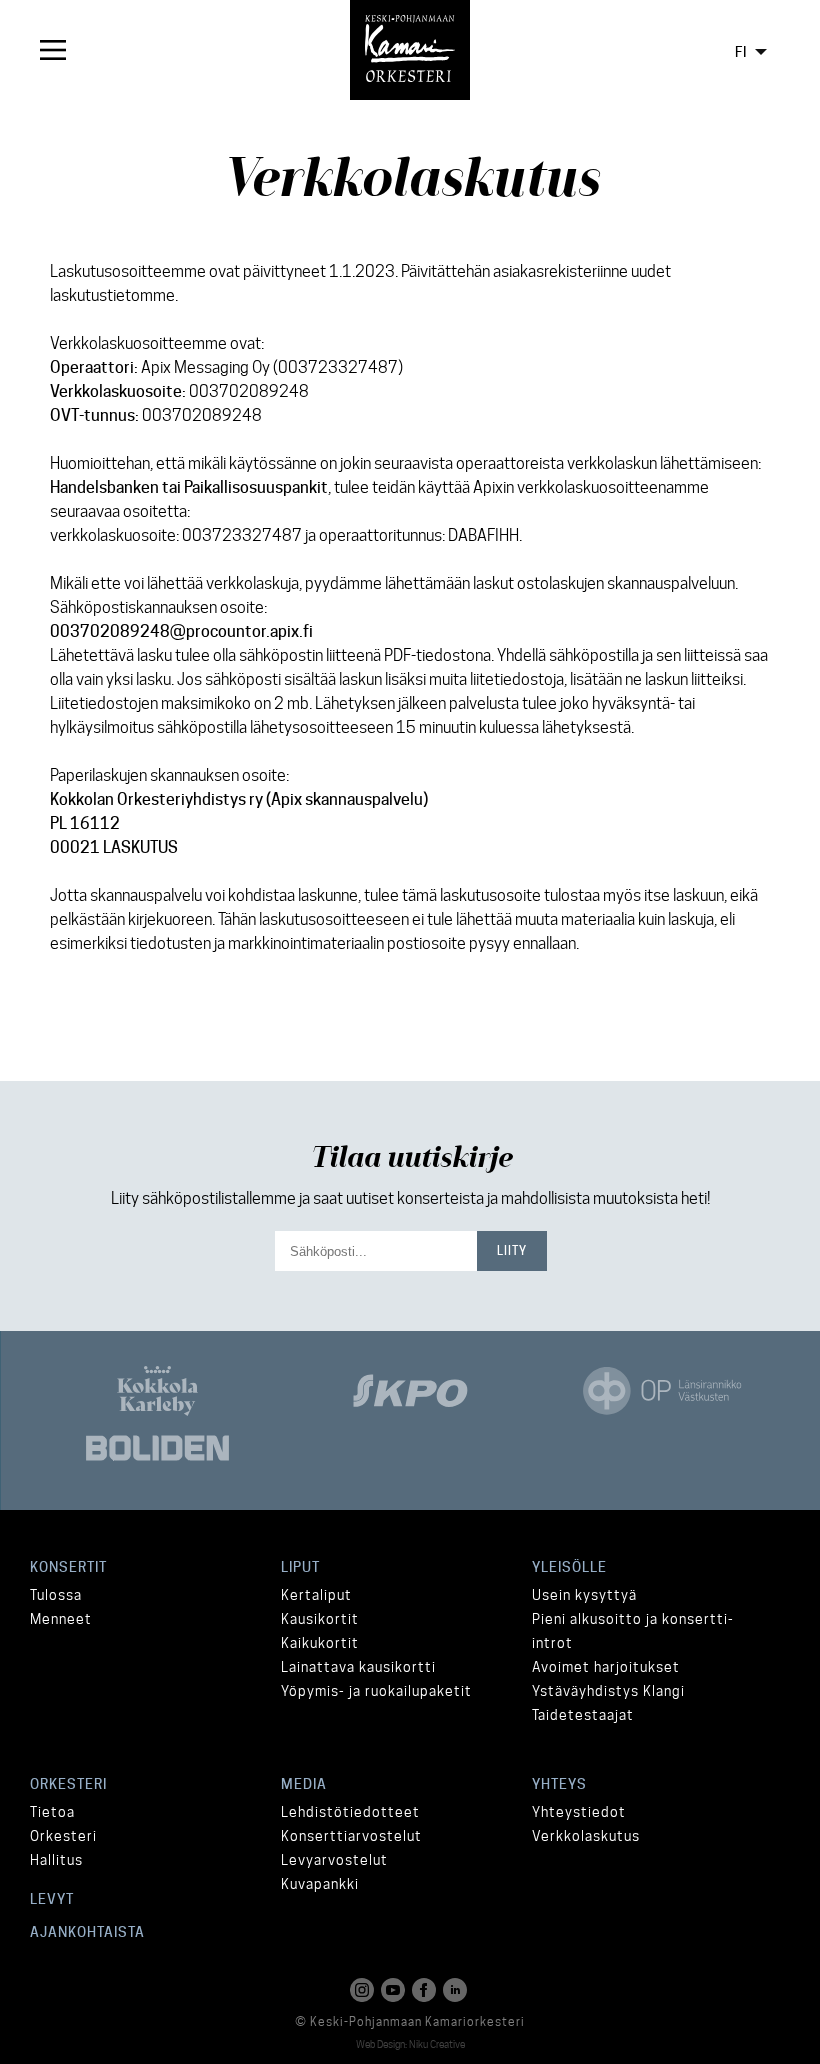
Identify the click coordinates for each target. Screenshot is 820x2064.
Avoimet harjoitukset (606, 1667)
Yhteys (559, 1784)
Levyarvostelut (334, 1860)
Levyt (52, 1899)
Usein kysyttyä (584, 1595)
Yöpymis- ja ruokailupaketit (376, 1691)
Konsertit (68, 1567)
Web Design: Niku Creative (410, 2044)
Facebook (426, 1990)
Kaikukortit (320, 1643)
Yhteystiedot (579, 1812)
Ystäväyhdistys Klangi (608, 1691)
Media (304, 1784)
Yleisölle (569, 1567)
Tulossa (56, 1595)
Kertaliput (316, 1595)
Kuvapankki (320, 1884)
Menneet (61, 1619)
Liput (300, 1567)
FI (741, 52)
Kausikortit (320, 1619)
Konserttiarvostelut (351, 1836)
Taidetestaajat (583, 1715)
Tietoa (52, 1812)
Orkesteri (68, 1784)
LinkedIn (457, 1990)
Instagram (364, 1990)
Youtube (395, 1990)
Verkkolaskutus (586, 1836)
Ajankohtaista (87, 1932)
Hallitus (56, 1860)
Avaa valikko (50, 50)
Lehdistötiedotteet (350, 1812)
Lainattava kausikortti (358, 1667)
